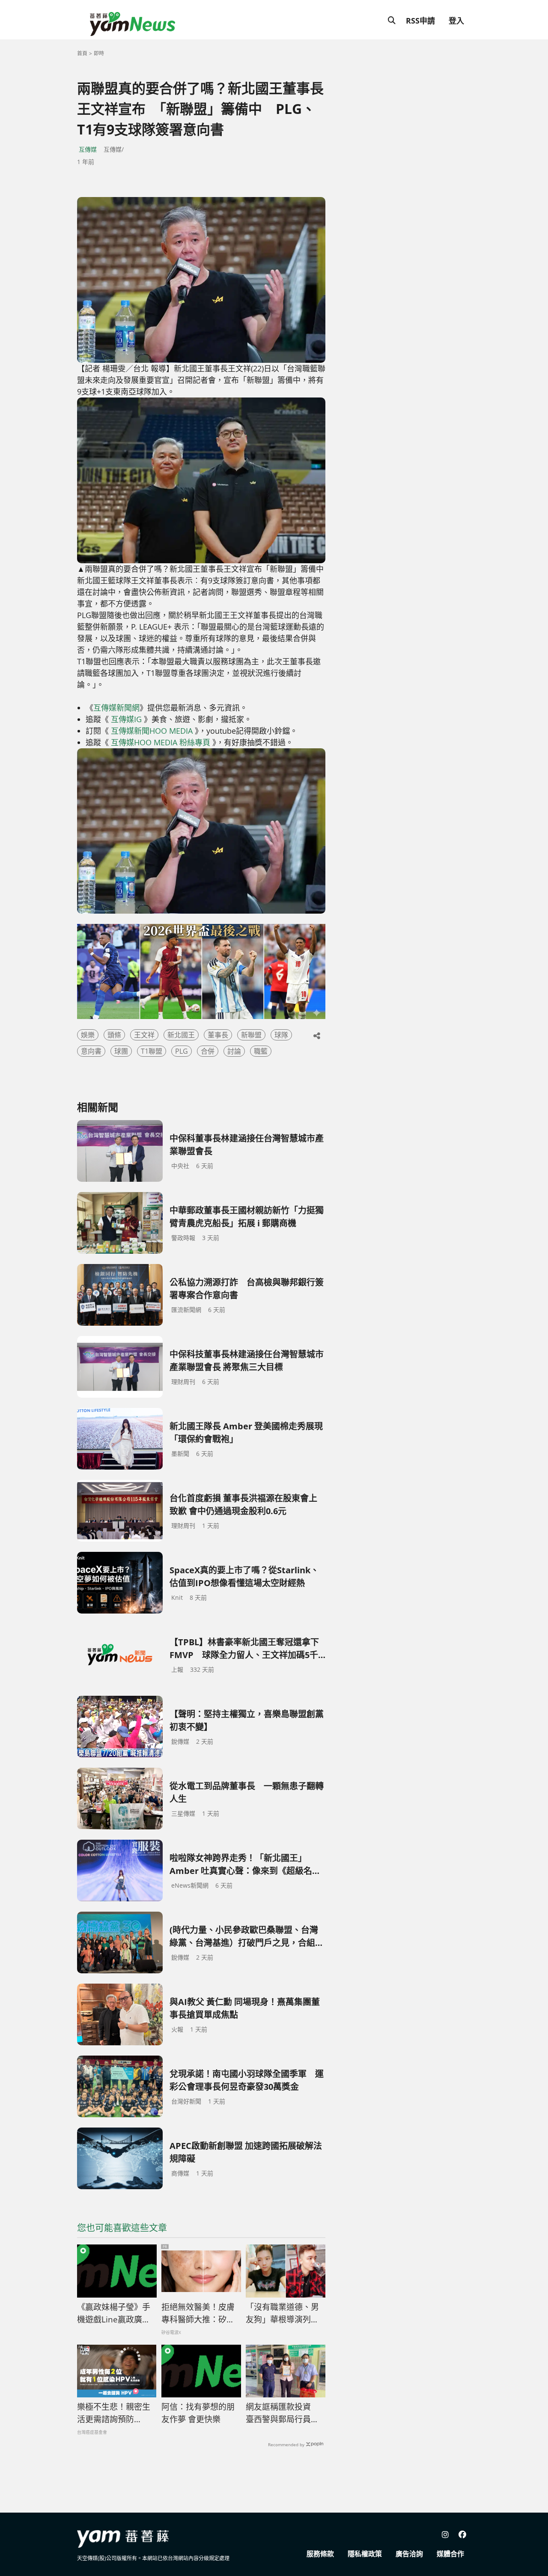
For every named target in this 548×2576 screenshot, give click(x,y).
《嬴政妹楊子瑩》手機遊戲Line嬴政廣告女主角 (114, 2313)
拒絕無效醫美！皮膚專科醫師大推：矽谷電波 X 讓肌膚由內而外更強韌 (198, 2313)
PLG (182, 1051)
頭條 (114, 1035)
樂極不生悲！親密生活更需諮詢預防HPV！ (114, 2413)
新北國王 (181, 1035)
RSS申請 (420, 21)
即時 (99, 53)
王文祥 (144, 1035)
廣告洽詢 (409, 2554)
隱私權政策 (365, 2554)
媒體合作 (450, 2554)
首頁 (82, 53)
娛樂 (88, 1035)
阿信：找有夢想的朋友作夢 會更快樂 (198, 2413)
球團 (121, 1051)
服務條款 (320, 2554)
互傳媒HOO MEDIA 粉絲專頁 (161, 742)
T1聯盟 (152, 1051)
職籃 (261, 1051)
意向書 (91, 1051)
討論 (234, 1051)
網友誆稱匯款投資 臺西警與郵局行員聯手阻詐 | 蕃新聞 (282, 2413)
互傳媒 (88, 149)
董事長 (218, 1035)
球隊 (281, 1035)
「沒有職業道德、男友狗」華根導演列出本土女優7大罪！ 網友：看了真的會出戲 (282, 2313)
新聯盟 (251, 1035)
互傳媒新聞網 (116, 708)
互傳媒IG (126, 719)
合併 (208, 1051)
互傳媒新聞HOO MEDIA (152, 731)
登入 (456, 21)
